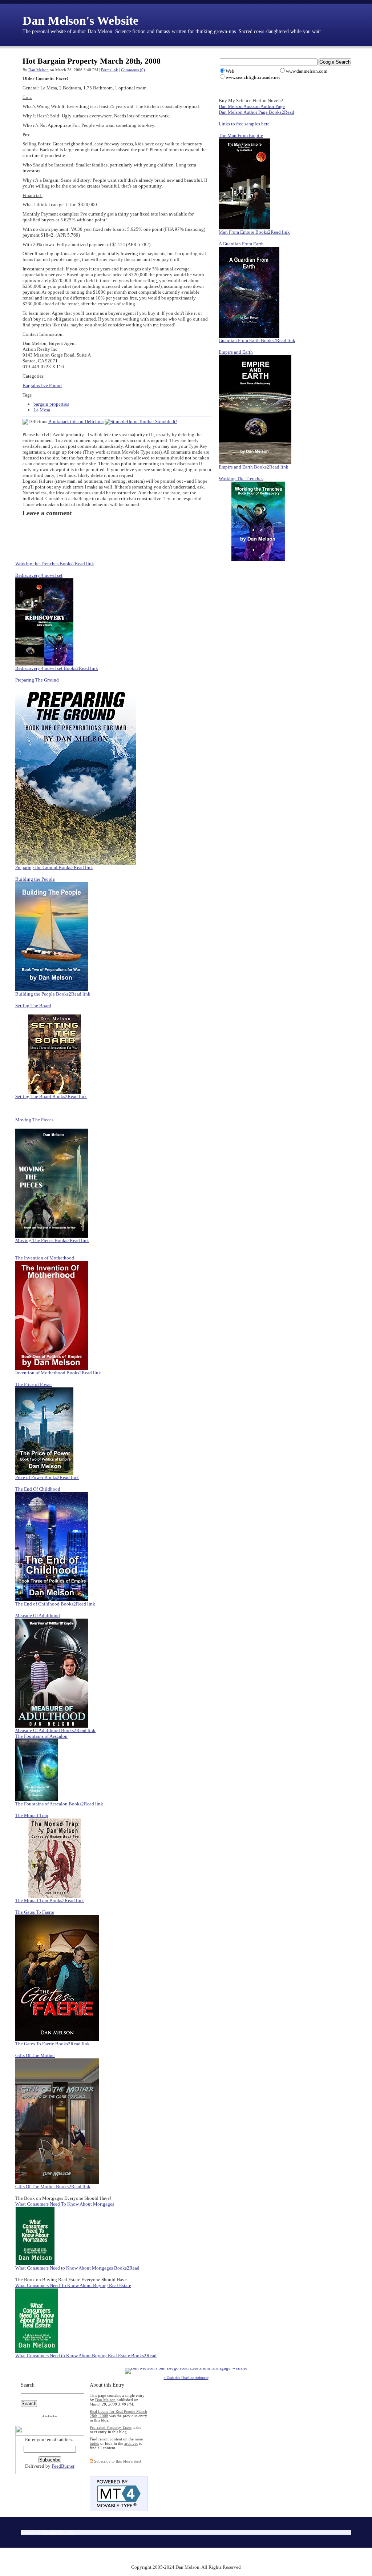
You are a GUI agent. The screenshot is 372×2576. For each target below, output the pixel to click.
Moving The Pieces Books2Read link (52, 1240)
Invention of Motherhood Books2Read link (58, 1373)
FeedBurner (63, 2466)
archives (131, 2443)
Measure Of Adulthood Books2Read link (55, 1730)
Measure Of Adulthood (38, 1615)
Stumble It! (165, 421)
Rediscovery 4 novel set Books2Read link (57, 668)
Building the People (35, 879)
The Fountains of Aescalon (41, 1736)
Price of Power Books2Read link (47, 1477)
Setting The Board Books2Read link (51, 1096)
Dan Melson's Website (80, 21)
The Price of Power (34, 1384)
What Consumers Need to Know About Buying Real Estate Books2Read (86, 2356)
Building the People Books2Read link (53, 994)
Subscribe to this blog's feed (118, 2461)
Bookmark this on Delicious (76, 421)
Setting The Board (33, 1006)
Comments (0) (133, 70)
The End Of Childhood (38, 1489)
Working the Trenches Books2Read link (55, 564)
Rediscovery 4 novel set (39, 575)
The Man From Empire (241, 135)
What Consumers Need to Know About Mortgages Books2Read (77, 2268)
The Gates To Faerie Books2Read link (52, 2044)
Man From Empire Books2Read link (254, 232)
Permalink (110, 70)
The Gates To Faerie (35, 1912)
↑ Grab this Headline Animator (186, 2378)
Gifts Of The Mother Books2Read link (53, 2187)
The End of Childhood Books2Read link (55, 1604)
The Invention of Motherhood (45, 1258)
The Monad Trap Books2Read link (50, 1900)
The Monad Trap (32, 1815)
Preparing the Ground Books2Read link (54, 867)
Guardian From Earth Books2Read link (257, 340)
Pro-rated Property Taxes (111, 2427)
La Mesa (42, 410)
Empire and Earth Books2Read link (254, 467)
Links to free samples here (244, 124)
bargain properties (51, 404)
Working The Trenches (241, 479)
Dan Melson (39, 70)
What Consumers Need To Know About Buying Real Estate (73, 2285)
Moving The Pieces (34, 1120)
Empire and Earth (236, 352)
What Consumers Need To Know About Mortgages (65, 2204)
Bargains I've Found (42, 385)
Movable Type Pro (58, 2532)
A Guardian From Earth (241, 244)
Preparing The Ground (37, 680)
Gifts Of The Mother (35, 2055)
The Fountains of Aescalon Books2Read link (59, 1804)
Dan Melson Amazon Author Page (252, 106)
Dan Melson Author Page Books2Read (256, 112)
